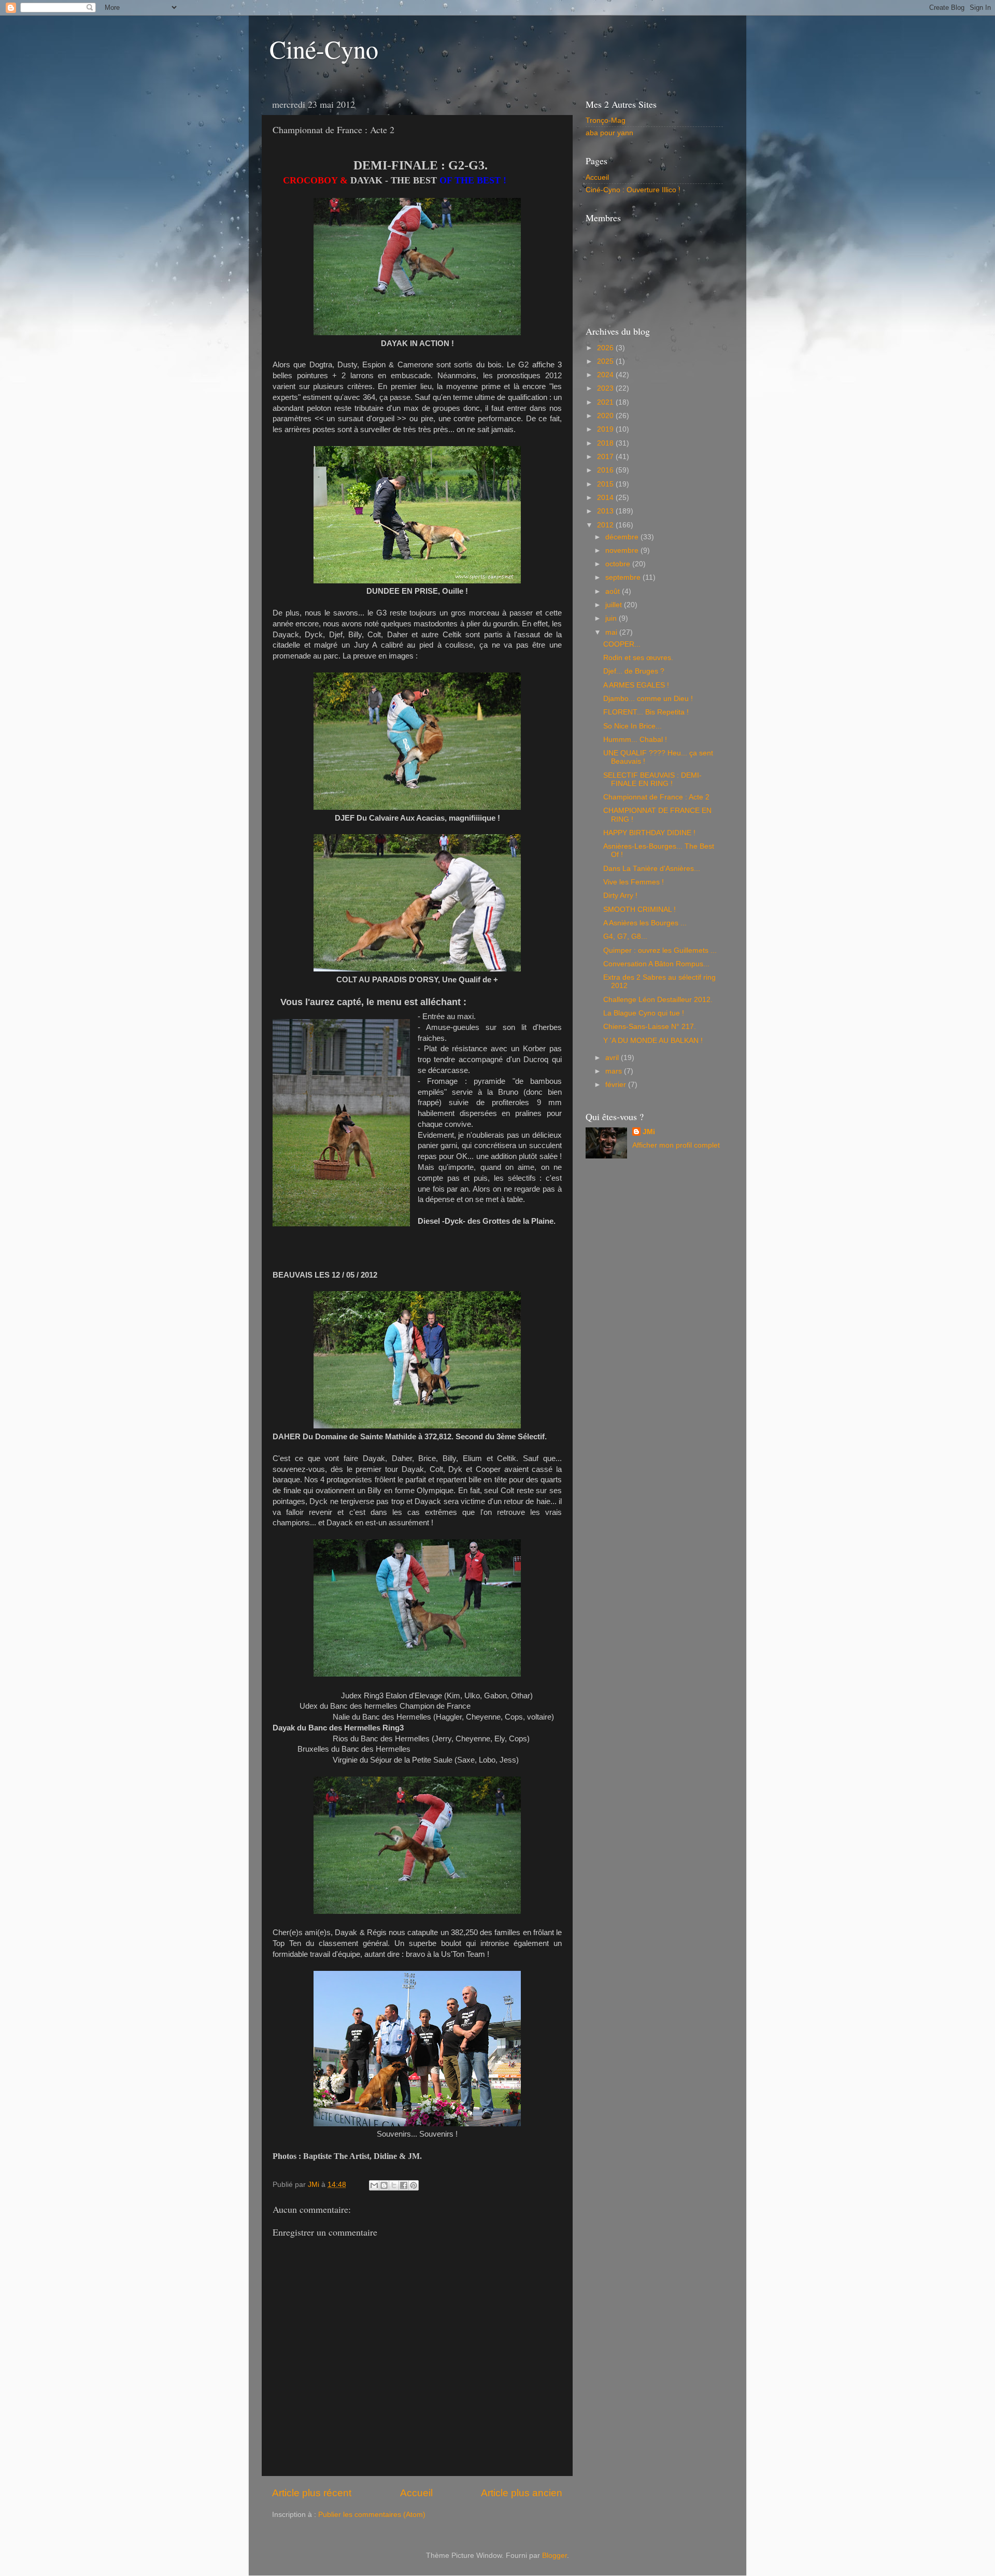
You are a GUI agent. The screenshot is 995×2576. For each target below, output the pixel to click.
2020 (606, 416)
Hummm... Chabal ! (635, 740)
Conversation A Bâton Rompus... (656, 964)
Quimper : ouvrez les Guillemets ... (660, 950)
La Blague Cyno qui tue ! (644, 1013)
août (614, 591)
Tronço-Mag (606, 120)
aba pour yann (609, 133)
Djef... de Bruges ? (634, 671)
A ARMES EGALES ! (636, 685)
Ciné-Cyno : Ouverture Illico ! (633, 190)
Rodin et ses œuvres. (638, 658)
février (617, 1085)
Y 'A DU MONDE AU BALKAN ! (653, 1041)
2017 (606, 457)
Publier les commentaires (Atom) (372, 2515)
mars (615, 1071)
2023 (606, 388)
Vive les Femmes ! (634, 882)
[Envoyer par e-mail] (374, 2185)
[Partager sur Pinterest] (414, 2185)
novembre (623, 550)
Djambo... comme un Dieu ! (648, 699)
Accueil (416, 2493)
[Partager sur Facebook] (404, 2185)
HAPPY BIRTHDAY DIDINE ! (649, 833)
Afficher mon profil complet (676, 1145)
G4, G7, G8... (625, 936)
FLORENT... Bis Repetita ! (646, 712)
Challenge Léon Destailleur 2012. (658, 1000)
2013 (606, 511)
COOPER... (622, 644)
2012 (606, 525)
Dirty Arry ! (620, 896)
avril (613, 1058)
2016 (606, 470)
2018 (606, 443)
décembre (623, 537)
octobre (619, 564)
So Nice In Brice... (632, 726)
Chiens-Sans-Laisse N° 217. (650, 1027)
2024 (606, 375)
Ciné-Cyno (324, 49)
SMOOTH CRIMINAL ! (639, 910)
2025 (606, 361)
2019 (606, 429)
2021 (606, 402)
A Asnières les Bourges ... (645, 923)
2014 (606, 498)
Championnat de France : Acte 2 (656, 797)
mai (612, 632)
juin (612, 618)
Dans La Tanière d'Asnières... (652, 869)
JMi (649, 1132)
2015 (606, 484)
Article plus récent (312, 2493)
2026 (606, 348)
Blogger (555, 2556)
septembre (624, 577)
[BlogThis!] (384, 2185)
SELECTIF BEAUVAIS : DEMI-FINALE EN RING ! (652, 779)
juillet (615, 605)
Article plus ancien (522, 2493)
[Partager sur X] (394, 2185)
